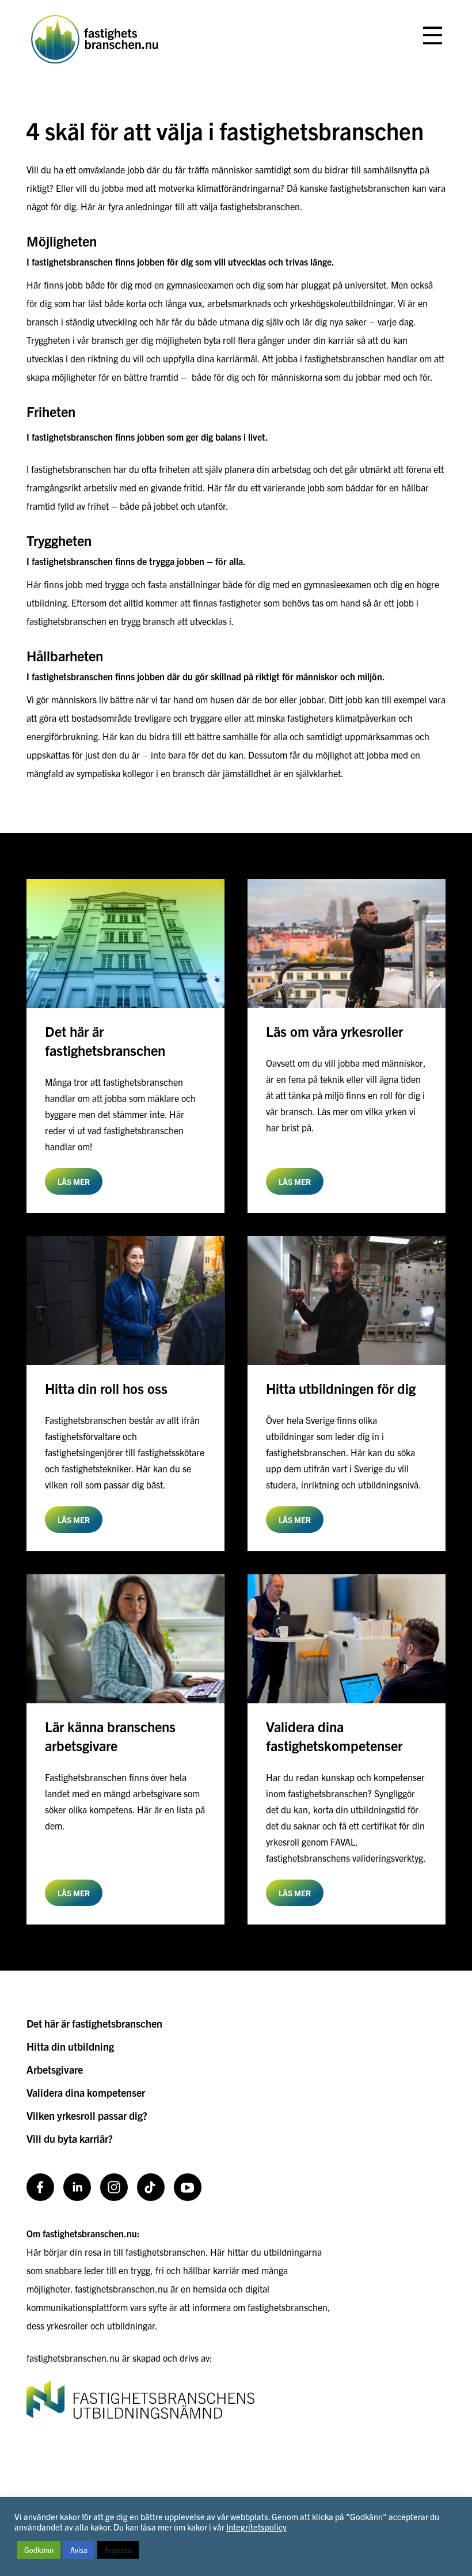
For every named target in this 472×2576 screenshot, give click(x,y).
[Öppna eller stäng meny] (433, 36)
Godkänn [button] (39, 2550)
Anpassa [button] (118, 2550)
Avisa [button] (79, 2550)
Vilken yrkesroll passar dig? (87, 2115)
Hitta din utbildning (70, 2046)
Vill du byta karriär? (70, 2139)
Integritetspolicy (256, 2527)
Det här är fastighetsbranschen (94, 2023)
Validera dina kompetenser (86, 2092)
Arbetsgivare (55, 2069)
